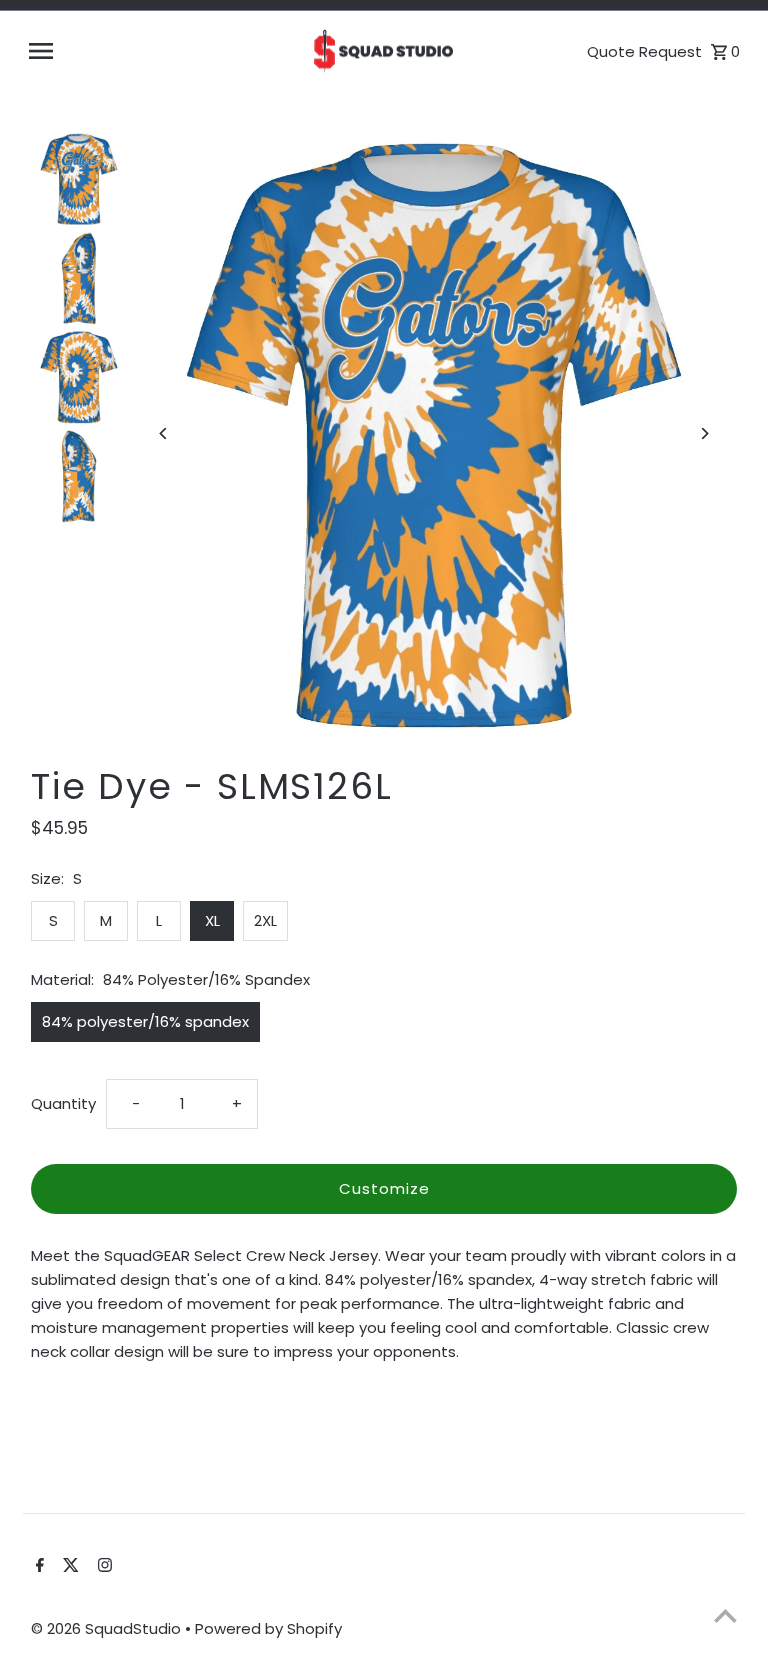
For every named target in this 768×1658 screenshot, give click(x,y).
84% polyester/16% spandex (145, 1021)
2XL (265, 920)
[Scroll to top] (725, 1615)
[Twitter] (68, 1567)
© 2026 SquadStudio (108, 1628)
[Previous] (163, 433)
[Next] (704, 433)
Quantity (63, 1103)
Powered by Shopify (268, 1628)
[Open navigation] (161, 51)
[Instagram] (102, 1567)
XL (212, 920)
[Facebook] (37, 1567)
